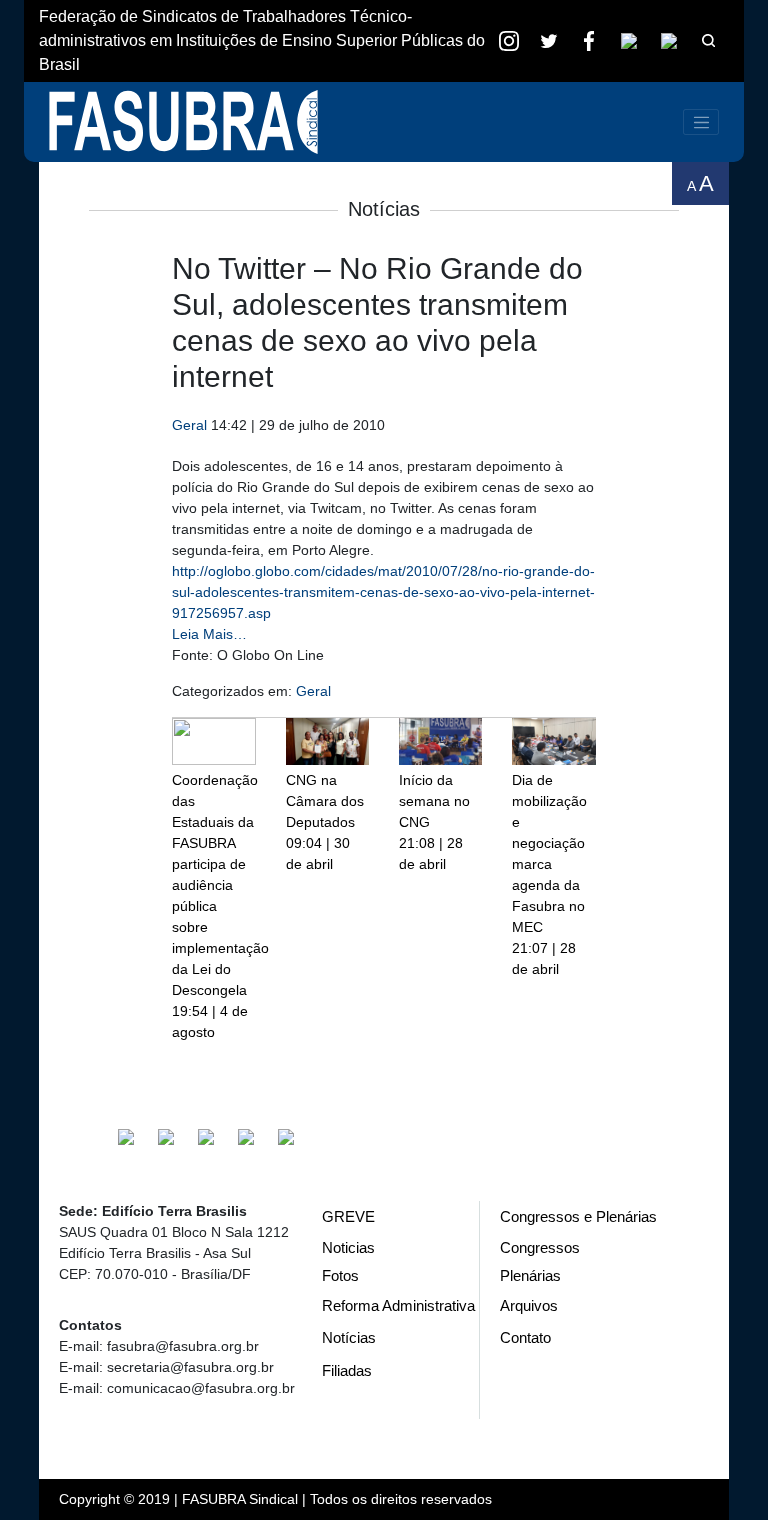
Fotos (340, 1275)
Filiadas (347, 1370)
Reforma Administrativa (398, 1305)
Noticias (348, 1247)
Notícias (349, 1337)
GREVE (348, 1216)
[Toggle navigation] (701, 122)
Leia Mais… (209, 634)
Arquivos (529, 1305)
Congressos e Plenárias (578, 1216)
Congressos (540, 1247)
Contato (525, 1337)
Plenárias (530, 1275)
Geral (189, 425)
